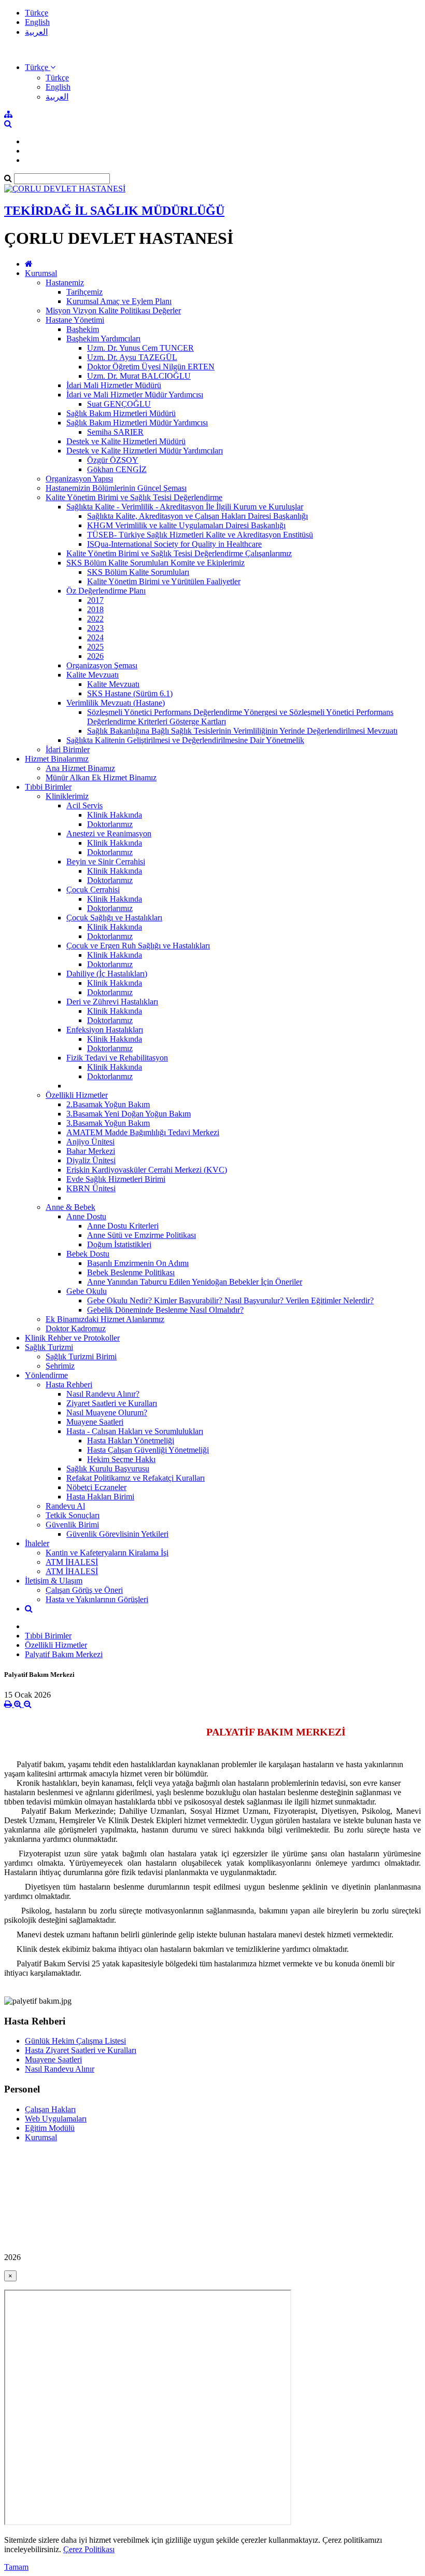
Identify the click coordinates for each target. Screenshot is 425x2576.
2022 (95, 619)
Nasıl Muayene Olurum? (107, 1413)
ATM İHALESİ (72, 1562)
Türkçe (37, 13)
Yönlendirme (46, 1375)
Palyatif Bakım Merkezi (64, 1654)
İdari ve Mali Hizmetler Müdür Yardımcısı (135, 395)
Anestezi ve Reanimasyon (109, 834)
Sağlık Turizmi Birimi (81, 1356)
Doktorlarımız (110, 824)
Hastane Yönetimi (75, 320)
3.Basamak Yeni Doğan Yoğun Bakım (129, 1114)
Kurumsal (41, 273)
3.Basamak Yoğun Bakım (108, 1123)
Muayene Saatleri (95, 1422)
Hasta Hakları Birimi (100, 1497)
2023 (95, 628)
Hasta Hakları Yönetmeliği (131, 1441)
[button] (40, 67)
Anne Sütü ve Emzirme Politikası (141, 1235)
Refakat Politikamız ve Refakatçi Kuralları (136, 1478)
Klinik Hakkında (115, 815)
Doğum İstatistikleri (119, 1244)
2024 (95, 637)
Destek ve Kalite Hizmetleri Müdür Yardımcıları (145, 451)
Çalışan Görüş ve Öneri (84, 1590)
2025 (95, 647)
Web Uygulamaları (56, 2119)
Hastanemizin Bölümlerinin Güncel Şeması (116, 488)
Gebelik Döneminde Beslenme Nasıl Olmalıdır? (165, 1310)
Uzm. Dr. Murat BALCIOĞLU (139, 376)
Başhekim (83, 329)
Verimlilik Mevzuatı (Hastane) (116, 703)
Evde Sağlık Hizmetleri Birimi (116, 1179)
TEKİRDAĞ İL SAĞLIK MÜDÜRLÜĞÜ (114, 211)
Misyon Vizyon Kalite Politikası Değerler (113, 311)
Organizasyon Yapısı (79, 479)
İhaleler (37, 1543)
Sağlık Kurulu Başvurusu (108, 1469)
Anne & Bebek (70, 1207)
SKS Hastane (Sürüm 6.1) (130, 693)
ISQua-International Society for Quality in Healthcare (174, 544)
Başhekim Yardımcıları (103, 339)
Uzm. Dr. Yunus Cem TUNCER (140, 348)
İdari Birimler (68, 749)
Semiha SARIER (115, 432)
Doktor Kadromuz (76, 1328)
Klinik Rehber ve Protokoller (72, 1338)
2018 (95, 609)
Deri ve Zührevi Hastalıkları (112, 1002)
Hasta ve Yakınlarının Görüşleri (97, 1599)
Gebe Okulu (87, 1291)
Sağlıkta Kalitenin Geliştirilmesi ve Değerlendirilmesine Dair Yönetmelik (185, 740)
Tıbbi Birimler (48, 787)
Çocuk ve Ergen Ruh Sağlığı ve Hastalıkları (138, 946)
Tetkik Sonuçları (73, 1515)
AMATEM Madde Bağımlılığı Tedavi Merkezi (143, 1132)
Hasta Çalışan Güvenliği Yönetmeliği (148, 1450)
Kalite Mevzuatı (93, 675)
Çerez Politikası (89, 2549)
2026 (95, 656)
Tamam (16, 2567)
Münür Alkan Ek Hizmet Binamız (101, 777)
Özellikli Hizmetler (77, 1095)
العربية (36, 32)
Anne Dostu (86, 1216)
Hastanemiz (65, 283)
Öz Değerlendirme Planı (106, 591)
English (37, 22)
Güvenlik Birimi (72, 1525)
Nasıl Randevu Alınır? (103, 1394)
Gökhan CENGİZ (117, 469)
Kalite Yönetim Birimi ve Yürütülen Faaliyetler (164, 581)
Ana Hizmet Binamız (80, 768)
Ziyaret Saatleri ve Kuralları (112, 1403)
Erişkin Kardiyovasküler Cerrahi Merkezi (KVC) (147, 1170)
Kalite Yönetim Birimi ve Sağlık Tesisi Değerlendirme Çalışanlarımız (179, 553)
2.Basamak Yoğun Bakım (108, 1104)
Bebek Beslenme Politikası (131, 1272)
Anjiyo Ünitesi (90, 1142)
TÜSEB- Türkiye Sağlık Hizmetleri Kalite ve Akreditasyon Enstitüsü (200, 535)
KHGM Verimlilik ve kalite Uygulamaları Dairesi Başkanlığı (186, 525)
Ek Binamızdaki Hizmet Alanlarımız (105, 1319)
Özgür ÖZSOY (113, 460)
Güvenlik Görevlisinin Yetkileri (117, 1534)
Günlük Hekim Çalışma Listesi (75, 2041)
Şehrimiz (60, 1366)
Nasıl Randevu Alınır (60, 2069)
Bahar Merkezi (91, 1151)
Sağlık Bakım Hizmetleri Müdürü (121, 413)
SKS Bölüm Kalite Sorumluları (138, 572)
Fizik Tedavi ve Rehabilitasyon (117, 1058)
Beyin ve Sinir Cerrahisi (106, 862)
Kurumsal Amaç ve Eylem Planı (119, 301)
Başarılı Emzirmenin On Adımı (138, 1263)
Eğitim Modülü (50, 2128)
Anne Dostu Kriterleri (123, 1226)
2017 (95, 600)
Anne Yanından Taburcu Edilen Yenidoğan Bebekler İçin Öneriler (195, 1282)
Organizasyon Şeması (102, 665)
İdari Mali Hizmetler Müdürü (114, 385)
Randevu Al (65, 1506)
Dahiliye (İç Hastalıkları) (107, 974)
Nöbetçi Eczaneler (96, 1487)
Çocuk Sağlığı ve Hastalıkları (114, 918)
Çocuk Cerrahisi (93, 890)
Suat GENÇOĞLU (119, 404)
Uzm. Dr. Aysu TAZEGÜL (132, 357)
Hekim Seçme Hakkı (121, 1459)
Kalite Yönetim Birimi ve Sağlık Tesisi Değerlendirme (134, 497)
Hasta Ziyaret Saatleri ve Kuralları (81, 2050)
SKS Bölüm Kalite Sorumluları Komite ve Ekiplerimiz (155, 563)
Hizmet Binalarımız (57, 759)
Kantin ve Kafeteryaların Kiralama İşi (107, 1553)
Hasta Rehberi (69, 1385)
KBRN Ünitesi (91, 1188)
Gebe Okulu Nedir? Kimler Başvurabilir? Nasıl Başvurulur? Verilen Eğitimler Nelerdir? (230, 1300)
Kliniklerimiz (67, 796)
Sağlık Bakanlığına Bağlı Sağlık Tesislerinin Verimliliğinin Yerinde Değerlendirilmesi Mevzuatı (242, 731)
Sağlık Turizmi (49, 1347)
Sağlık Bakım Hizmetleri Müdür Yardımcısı (137, 423)
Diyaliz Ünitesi (91, 1160)
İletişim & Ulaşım (54, 1581)
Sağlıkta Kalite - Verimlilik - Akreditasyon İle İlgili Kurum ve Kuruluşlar (185, 507)
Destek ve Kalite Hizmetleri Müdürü (126, 441)
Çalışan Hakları (50, 2109)
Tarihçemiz (84, 292)
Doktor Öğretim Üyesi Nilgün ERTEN (151, 367)
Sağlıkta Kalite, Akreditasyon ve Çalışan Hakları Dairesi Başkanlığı (197, 516)
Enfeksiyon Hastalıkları (105, 1030)
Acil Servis (84, 805)
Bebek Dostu (88, 1254)
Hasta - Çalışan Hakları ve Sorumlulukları (135, 1431)
